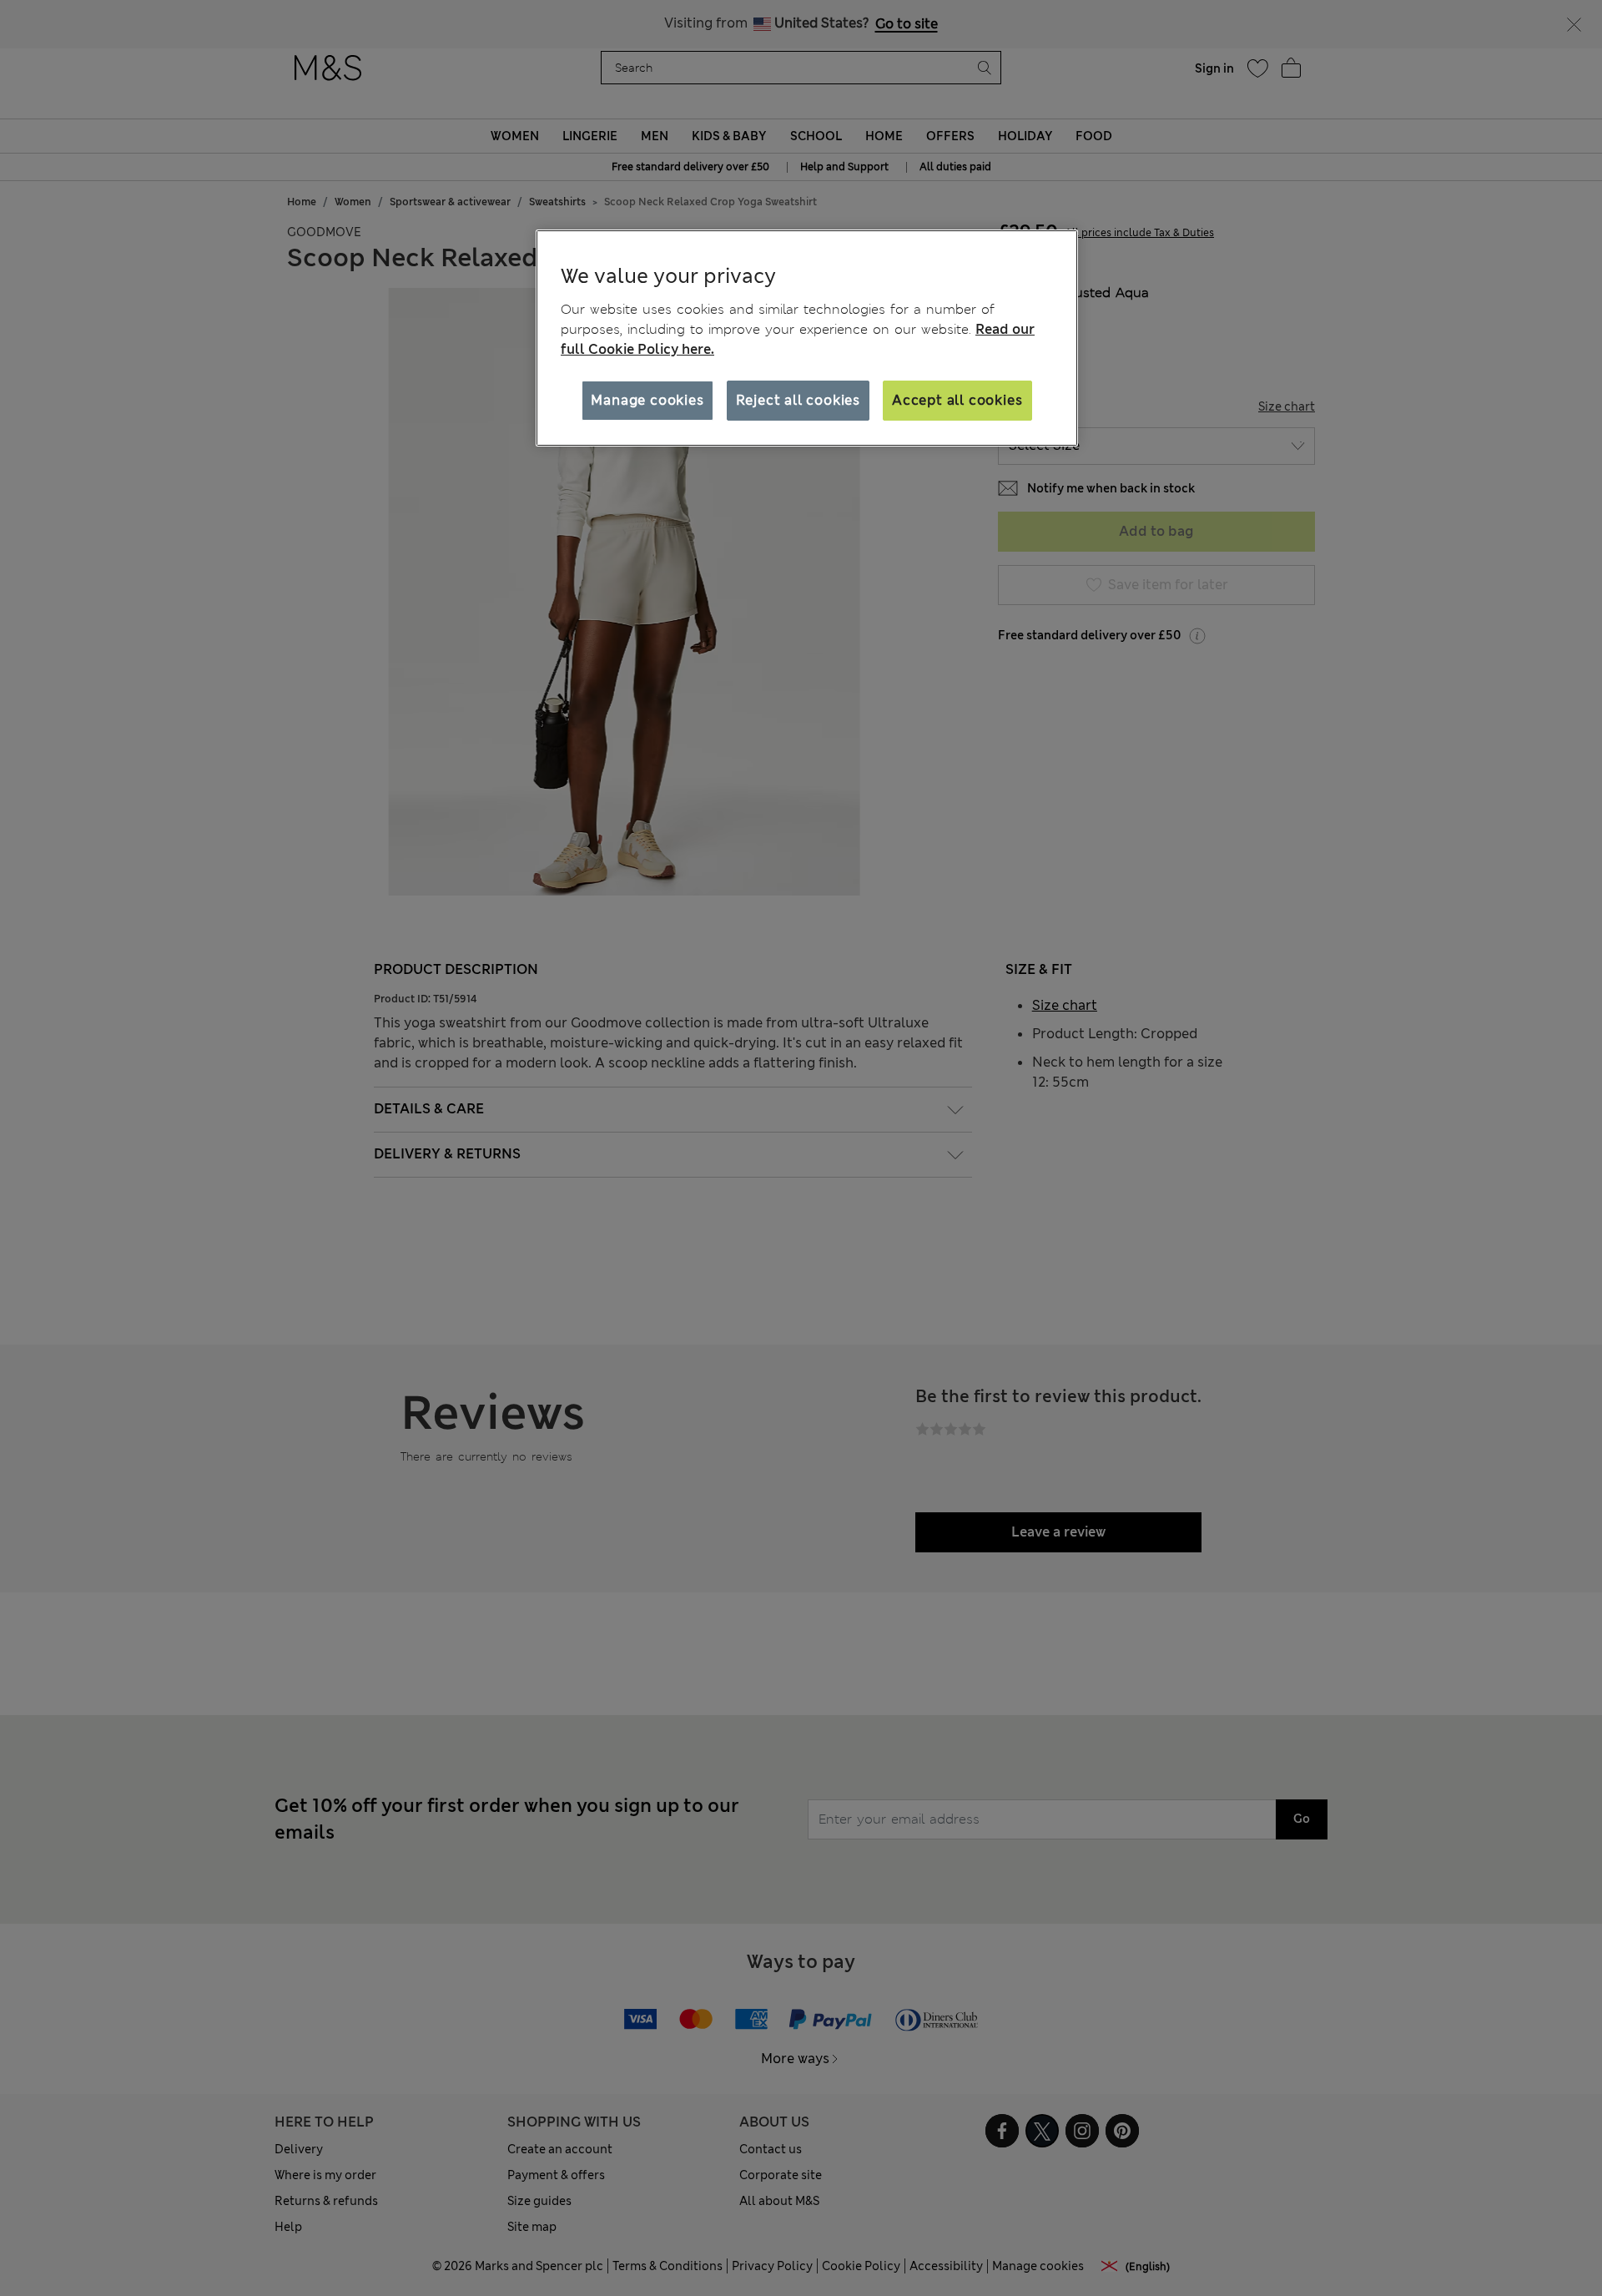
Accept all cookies (957, 400)
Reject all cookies (798, 400)
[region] (807, 338)
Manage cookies (647, 400)
